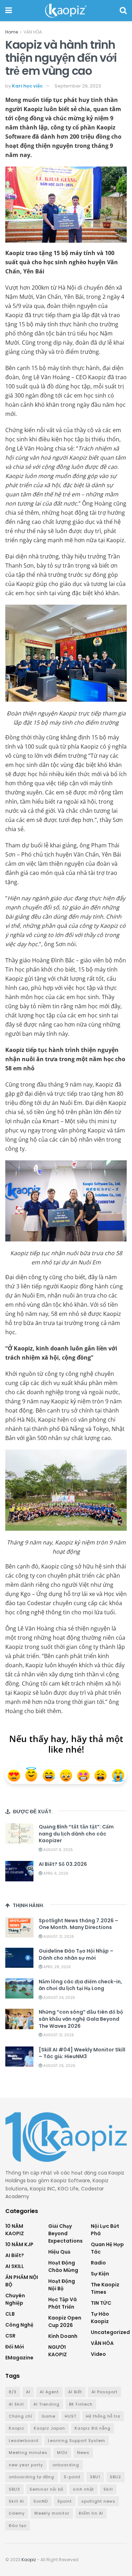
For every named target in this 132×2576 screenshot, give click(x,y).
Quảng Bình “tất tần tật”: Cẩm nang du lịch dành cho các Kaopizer (76, 1834)
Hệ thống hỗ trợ (103, 2416)
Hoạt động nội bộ (62, 2285)
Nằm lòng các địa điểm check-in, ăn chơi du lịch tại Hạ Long (80, 1985)
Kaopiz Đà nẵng (93, 2428)
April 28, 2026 (56, 1967)
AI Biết (75, 2392)
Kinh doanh (63, 2336)
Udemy (17, 2513)
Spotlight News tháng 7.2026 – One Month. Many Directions (78, 1924)
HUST (71, 2416)
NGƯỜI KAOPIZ (58, 2351)
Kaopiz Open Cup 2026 (65, 2321)
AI (28, 2392)
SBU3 (14, 2489)
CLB (10, 2314)
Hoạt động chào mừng (63, 2266)
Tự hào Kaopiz (100, 2318)
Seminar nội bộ (46, 2489)
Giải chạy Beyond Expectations (65, 2233)
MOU (62, 2453)
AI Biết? (15, 2255)
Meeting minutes (28, 2453)
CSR (10, 2336)
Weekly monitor (52, 2513)
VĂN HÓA (33, 32)
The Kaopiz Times (105, 2288)
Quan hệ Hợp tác (107, 2248)
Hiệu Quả (59, 2252)
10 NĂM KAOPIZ (15, 2230)
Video (98, 2354)
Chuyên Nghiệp (15, 2299)
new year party (26, 2465)
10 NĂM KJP (19, 2244)
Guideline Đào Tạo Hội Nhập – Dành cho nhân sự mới (76, 1954)
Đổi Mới (15, 2347)
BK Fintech (81, 2404)
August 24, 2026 (59, 1998)
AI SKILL (15, 2266)
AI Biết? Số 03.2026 (63, 1864)
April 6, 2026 (55, 1873)
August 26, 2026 (59, 2066)
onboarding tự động (32, 2477)
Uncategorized (110, 2332)
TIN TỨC (101, 2303)
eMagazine (19, 2358)
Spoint (65, 2501)
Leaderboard (24, 2441)
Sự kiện (100, 2274)
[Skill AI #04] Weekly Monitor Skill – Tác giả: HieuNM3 (82, 2053)
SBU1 (95, 2477)
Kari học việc (27, 86)
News (83, 2453)
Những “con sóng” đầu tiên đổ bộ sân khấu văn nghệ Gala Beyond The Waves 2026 (81, 2019)
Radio (98, 2263)
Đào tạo (18, 2526)
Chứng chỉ (20, 2416)
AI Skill (16, 2404)
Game (48, 2416)
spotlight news (98, 2501)
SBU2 (115, 2477)
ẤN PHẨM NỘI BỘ (22, 2281)
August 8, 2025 (58, 1850)
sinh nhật (83, 2489)
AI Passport (105, 2392)
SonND (41, 2501)
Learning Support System (77, 2441)
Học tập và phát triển (62, 2303)
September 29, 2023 (78, 86)
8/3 (13, 2392)
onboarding (66, 2465)
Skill (108, 2489)
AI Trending (46, 2404)
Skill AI (16, 2501)
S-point (72, 2477)
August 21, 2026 (58, 1937)
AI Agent (49, 2392)
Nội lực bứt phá (105, 2230)
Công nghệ (19, 2325)
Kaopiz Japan (49, 2428)
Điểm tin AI (91, 2513)
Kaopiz (17, 2428)
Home (12, 32)
